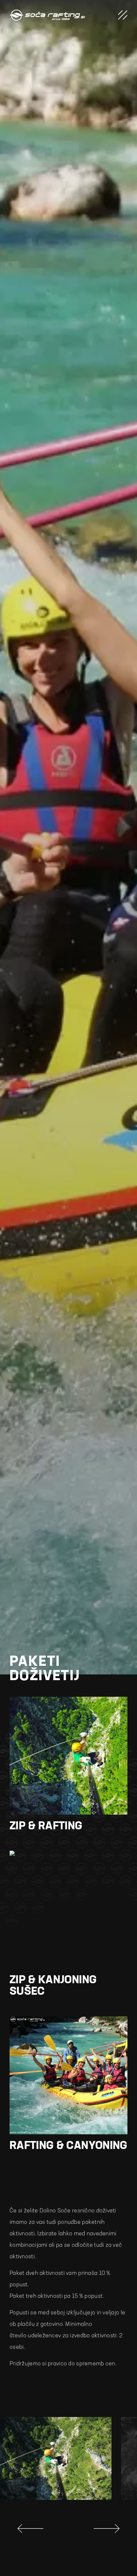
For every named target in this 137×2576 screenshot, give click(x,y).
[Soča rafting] (47, 15)
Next (107, 2529)
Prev (30, 2529)
